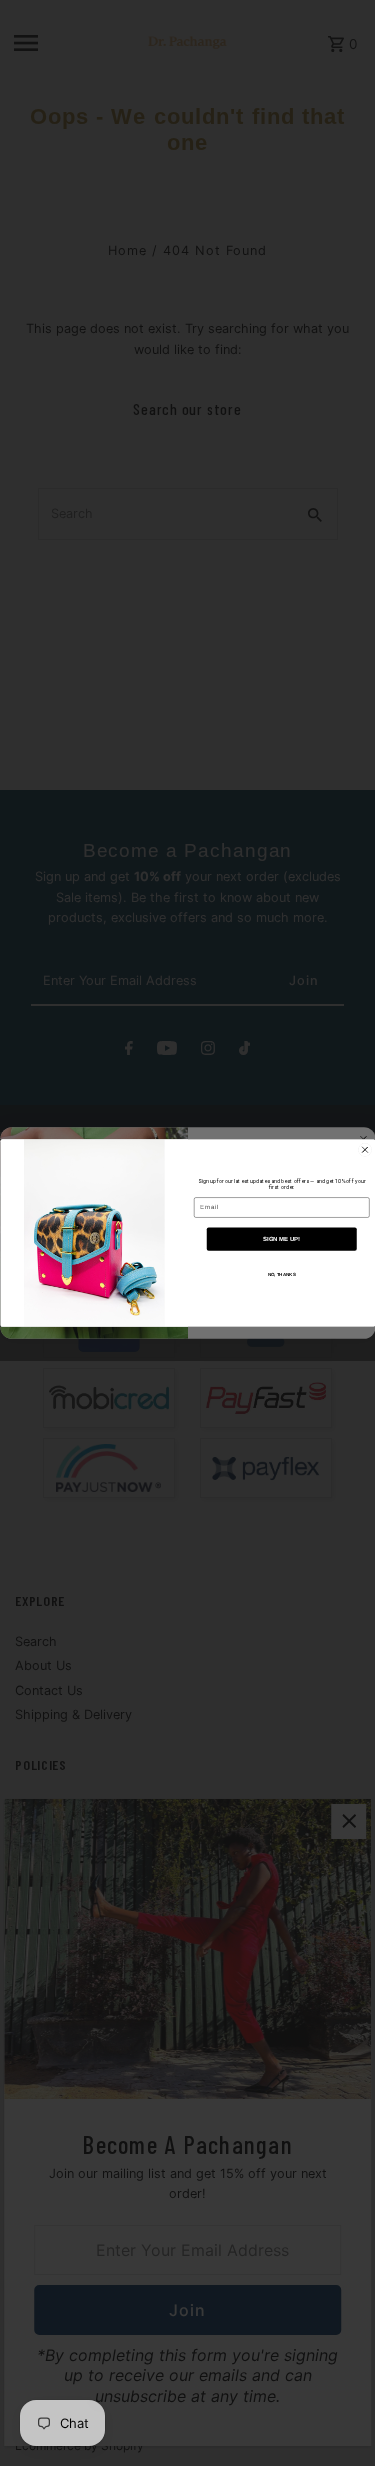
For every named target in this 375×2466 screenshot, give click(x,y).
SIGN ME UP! (281, 1239)
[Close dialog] (365, 1150)
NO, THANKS (281, 1274)
